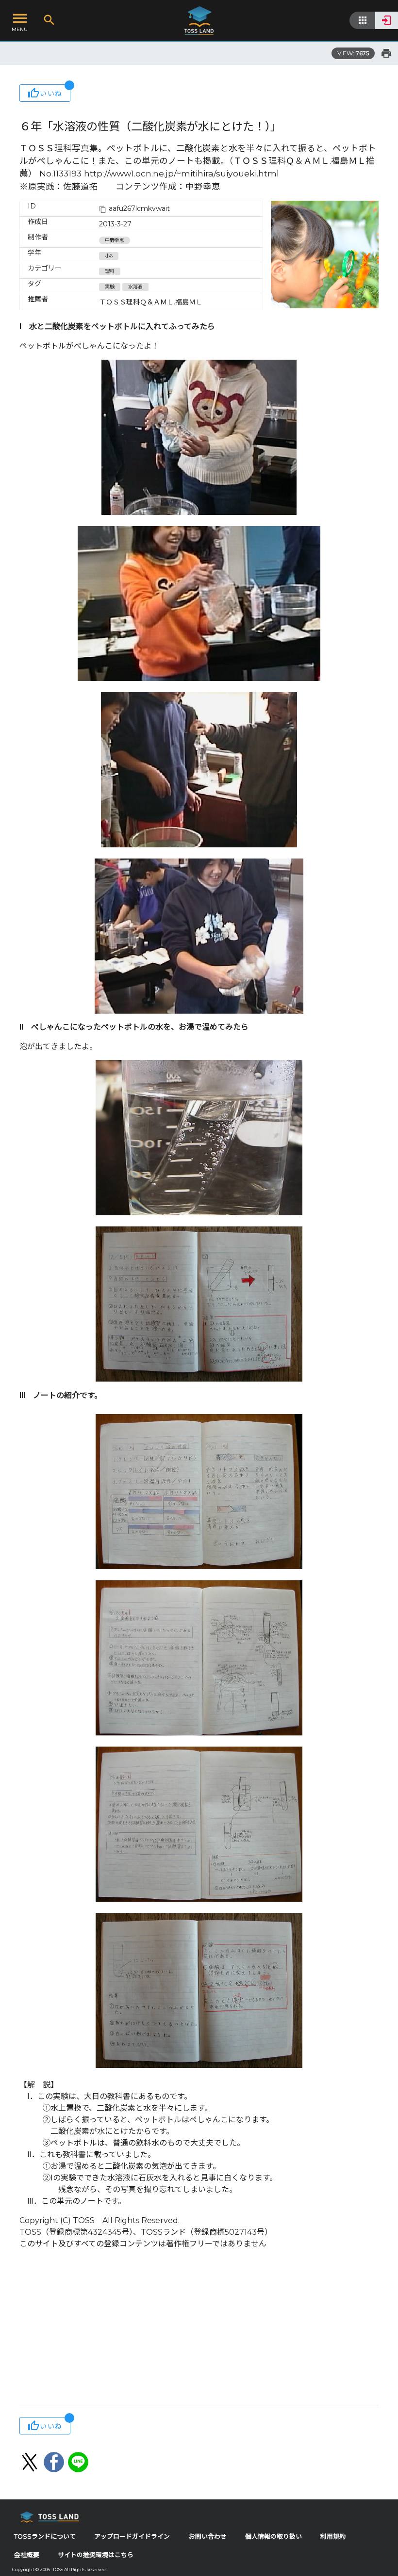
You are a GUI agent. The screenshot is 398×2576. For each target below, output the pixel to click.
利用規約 (333, 2536)
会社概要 (27, 2555)
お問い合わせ (208, 2536)
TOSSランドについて (45, 2536)
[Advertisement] (199, 2329)
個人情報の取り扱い (274, 2536)
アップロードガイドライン (132, 2536)
